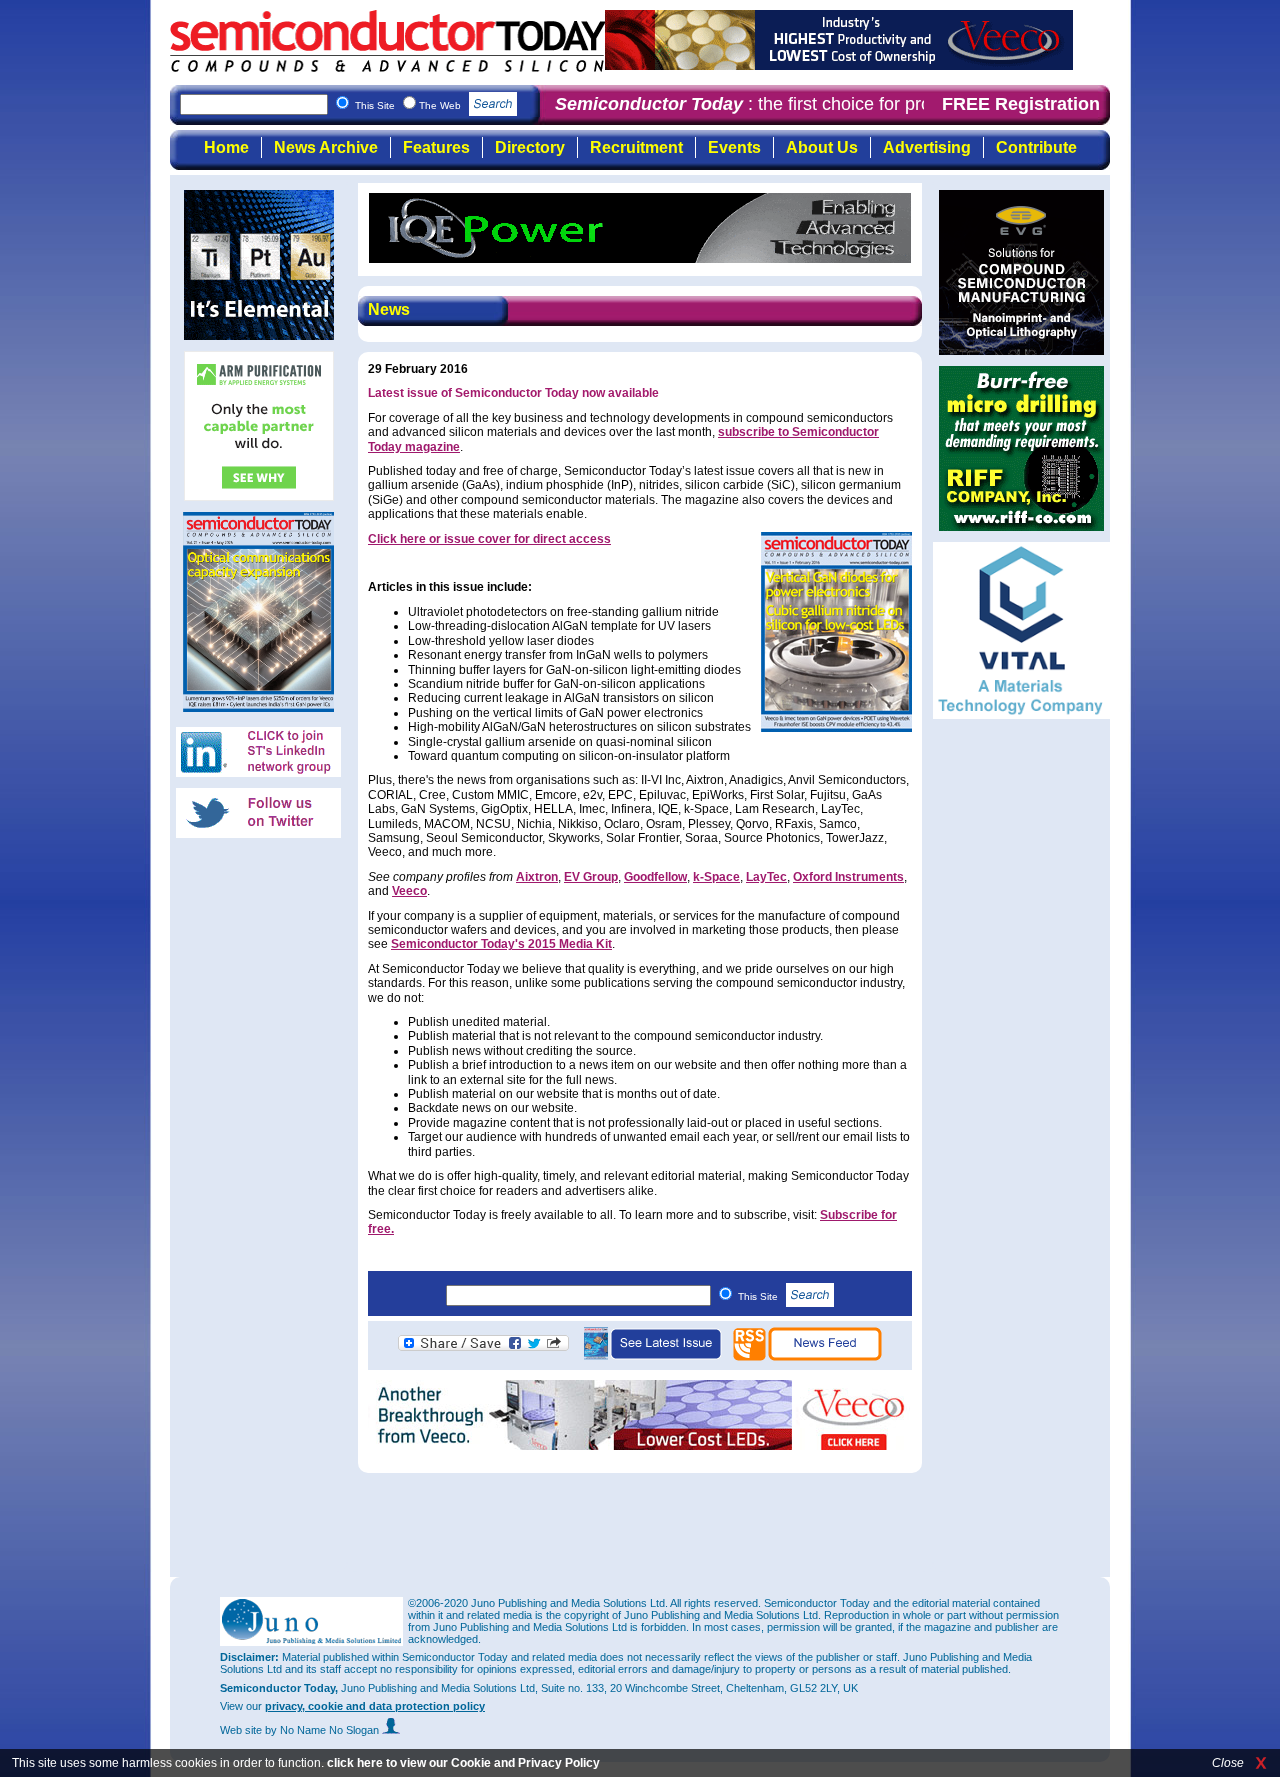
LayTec (766, 877)
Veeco (409, 891)
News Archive (326, 147)
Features (436, 147)
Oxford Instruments (848, 877)
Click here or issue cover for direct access (489, 539)
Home (226, 147)
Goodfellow (655, 877)
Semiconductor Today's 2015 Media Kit (501, 944)
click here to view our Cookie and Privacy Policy (463, 1763)
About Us (822, 147)
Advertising (927, 147)
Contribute (1036, 147)
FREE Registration (1021, 104)
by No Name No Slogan (323, 1730)
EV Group (591, 877)
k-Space (716, 877)
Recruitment (636, 147)
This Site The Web (409, 105)
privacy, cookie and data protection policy (375, 1706)
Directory (530, 147)
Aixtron (537, 877)
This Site (759, 1296)
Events (734, 147)
